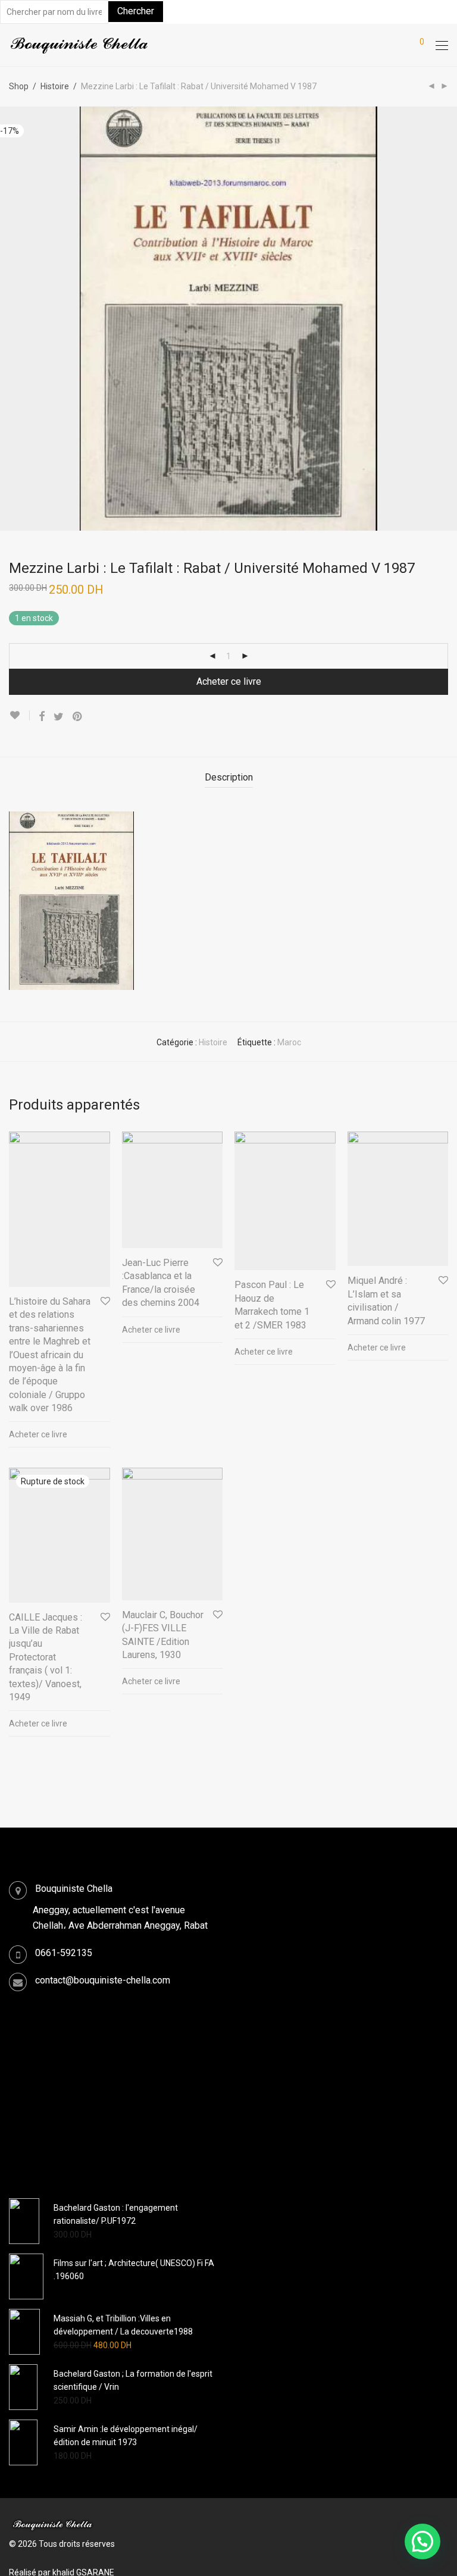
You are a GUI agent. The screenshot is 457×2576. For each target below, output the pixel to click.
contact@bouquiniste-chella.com (103, 1980)
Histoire (55, 86)
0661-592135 (64, 1953)
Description (229, 777)
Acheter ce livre (229, 681)
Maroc (289, 1042)
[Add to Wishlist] (19, 715)
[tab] (229, 778)
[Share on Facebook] (42, 717)
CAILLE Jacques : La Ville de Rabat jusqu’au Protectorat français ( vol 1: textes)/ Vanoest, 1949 (46, 1657)
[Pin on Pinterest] (78, 717)
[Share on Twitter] (59, 717)
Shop (19, 86)
